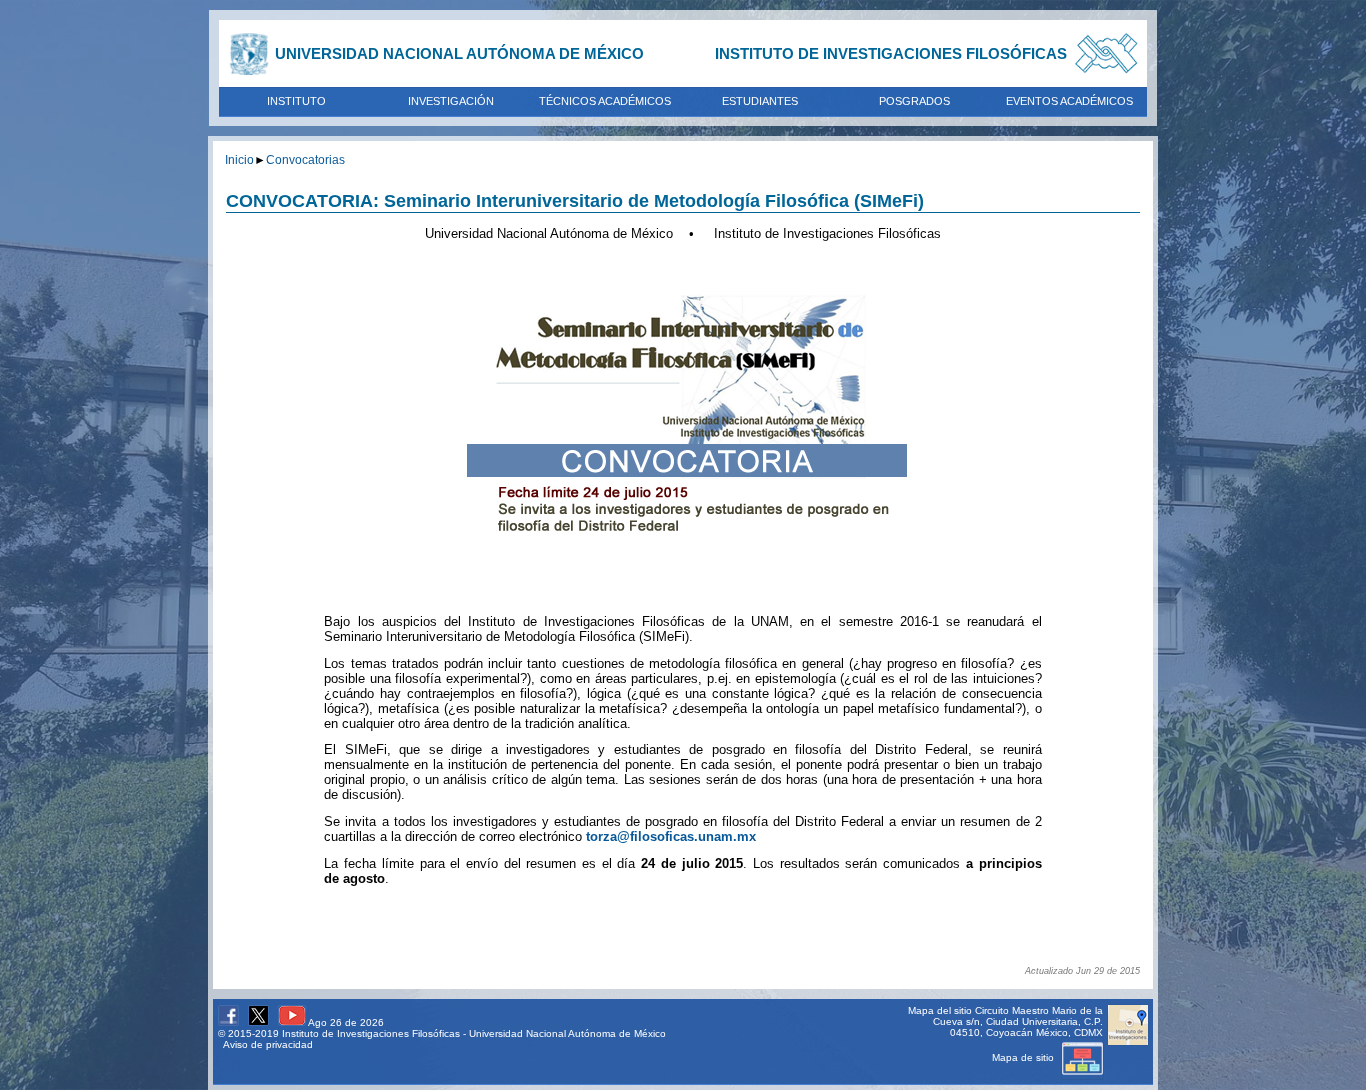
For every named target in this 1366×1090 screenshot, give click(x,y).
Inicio (239, 159)
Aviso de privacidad (268, 1044)
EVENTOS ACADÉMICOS (1069, 101)
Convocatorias (305, 159)
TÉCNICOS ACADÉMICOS (605, 101)
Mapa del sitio (940, 1010)
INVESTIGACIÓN (451, 101)
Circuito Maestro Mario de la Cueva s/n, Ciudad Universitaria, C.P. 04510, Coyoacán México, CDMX (1018, 1021)
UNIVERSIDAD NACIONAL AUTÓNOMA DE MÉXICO (459, 53)
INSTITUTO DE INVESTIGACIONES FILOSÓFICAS (891, 53)
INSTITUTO (296, 101)
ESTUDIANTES (760, 101)
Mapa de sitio (1024, 1057)
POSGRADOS (914, 101)
